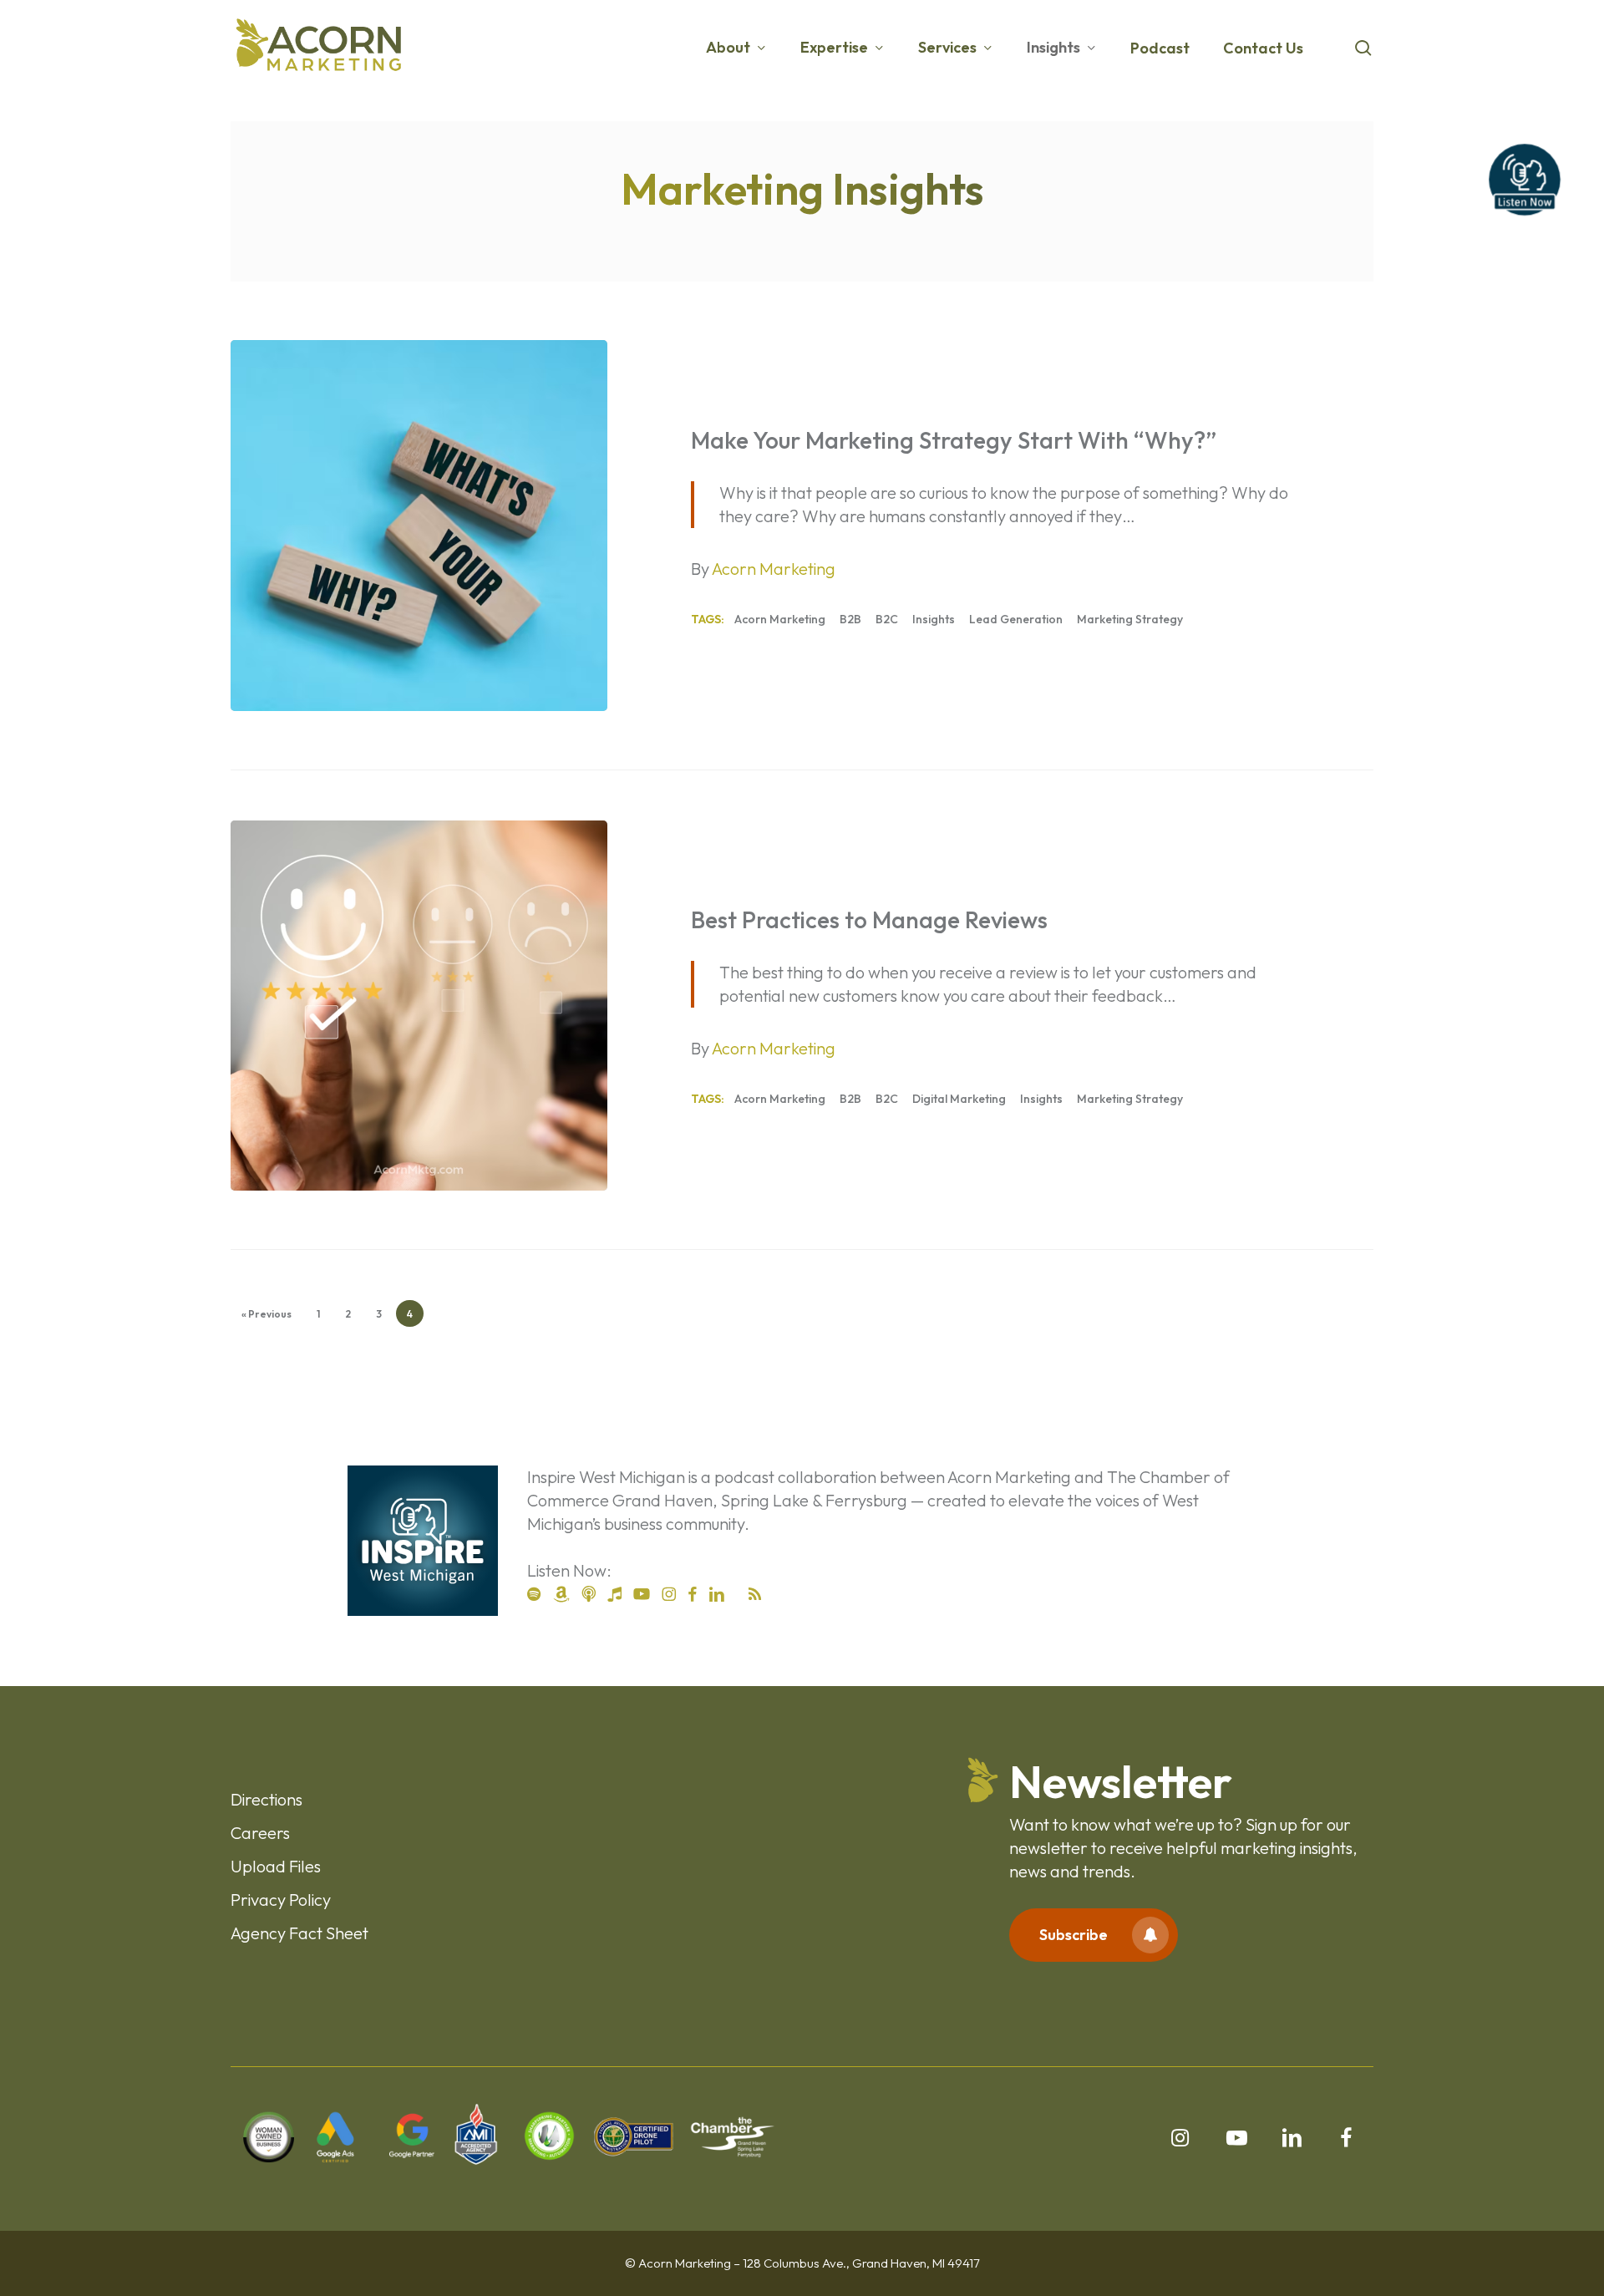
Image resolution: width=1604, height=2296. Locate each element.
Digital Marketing (959, 1099)
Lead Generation (1016, 619)
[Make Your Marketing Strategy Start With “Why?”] (419, 526)
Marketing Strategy (1130, 619)
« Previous (266, 1314)
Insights (934, 619)
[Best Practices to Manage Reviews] (419, 1006)
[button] (1094, 1935)
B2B (850, 619)
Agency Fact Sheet (299, 1933)
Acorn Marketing (780, 619)
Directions (266, 1799)
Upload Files (276, 1866)
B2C (887, 619)
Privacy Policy (281, 1900)
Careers (260, 1833)
